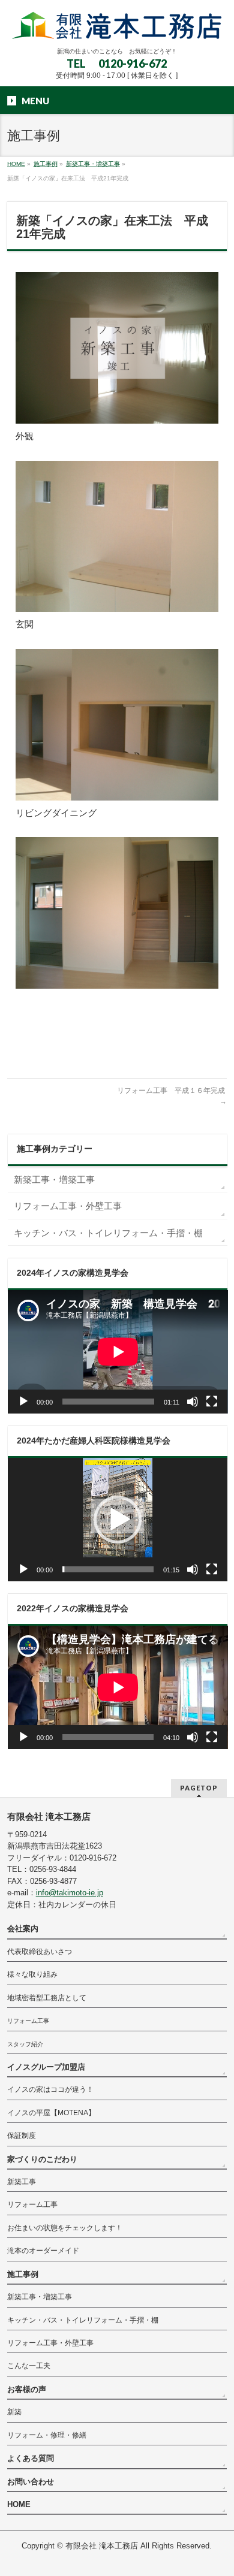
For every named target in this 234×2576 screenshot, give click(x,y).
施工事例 (23, 2274)
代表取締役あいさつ (40, 1952)
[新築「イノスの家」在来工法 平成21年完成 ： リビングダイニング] (117, 725)
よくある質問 (31, 2458)
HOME (19, 2504)
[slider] (108, 1569)
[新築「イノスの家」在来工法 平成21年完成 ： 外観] (117, 348)
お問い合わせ (31, 2482)
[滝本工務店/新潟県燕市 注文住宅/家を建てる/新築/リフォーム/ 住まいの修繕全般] (117, 27)
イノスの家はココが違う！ (50, 2089)
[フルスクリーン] (212, 1402)
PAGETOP (199, 1788)
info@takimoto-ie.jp (70, 1893)
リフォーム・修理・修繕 (47, 2435)
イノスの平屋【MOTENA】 (51, 2113)
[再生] (23, 1402)
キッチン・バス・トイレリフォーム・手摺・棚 (108, 1233)
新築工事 (22, 2182)
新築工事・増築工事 (54, 1180)
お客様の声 (27, 2389)
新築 (14, 2412)
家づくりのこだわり (42, 2159)
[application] (118, 1352)
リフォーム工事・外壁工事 (68, 1206)
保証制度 (22, 2136)
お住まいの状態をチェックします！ (65, 2228)
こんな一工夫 (29, 2366)
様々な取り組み (32, 1974)
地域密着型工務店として (47, 1998)
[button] (118, 1520)
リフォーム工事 (28, 2021)
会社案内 (23, 1929)
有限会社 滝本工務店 (102, 2546)
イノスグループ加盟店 (46, 2067)
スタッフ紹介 (25, 2044)
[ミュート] (193, 1402)
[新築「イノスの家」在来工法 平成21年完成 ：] (117, 913)
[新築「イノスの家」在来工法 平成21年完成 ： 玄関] (117, 537)
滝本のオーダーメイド (43, 2251)
